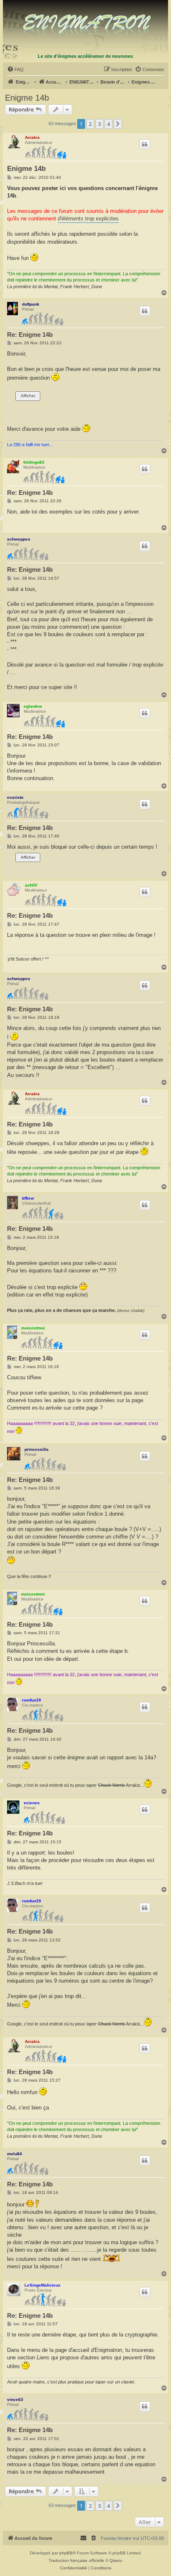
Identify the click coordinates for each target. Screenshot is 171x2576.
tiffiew (28, 1198)
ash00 (31, 885)
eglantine (33, 706)
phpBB (66, 2553)
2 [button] (90, 124)
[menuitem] (15, 69)
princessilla (37, 1449)
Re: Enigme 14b (30, 335)
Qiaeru (116, 2560)
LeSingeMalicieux (43, 2285)
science (32, 1803)
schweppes (19, 539)
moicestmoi (33, 1328)
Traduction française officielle (76, 2560)
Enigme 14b (27, 98)
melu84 (15, 2154)
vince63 (15, 2399)
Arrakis (32, 137)
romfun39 (32, 1700)
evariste (15, 797)
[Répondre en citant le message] (145, 144)
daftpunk (31, 304)
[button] (118, 124)
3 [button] (99, 124)
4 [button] (109, 124)
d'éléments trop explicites (88, 219)
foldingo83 (34, 462)
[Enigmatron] (86, 26)
